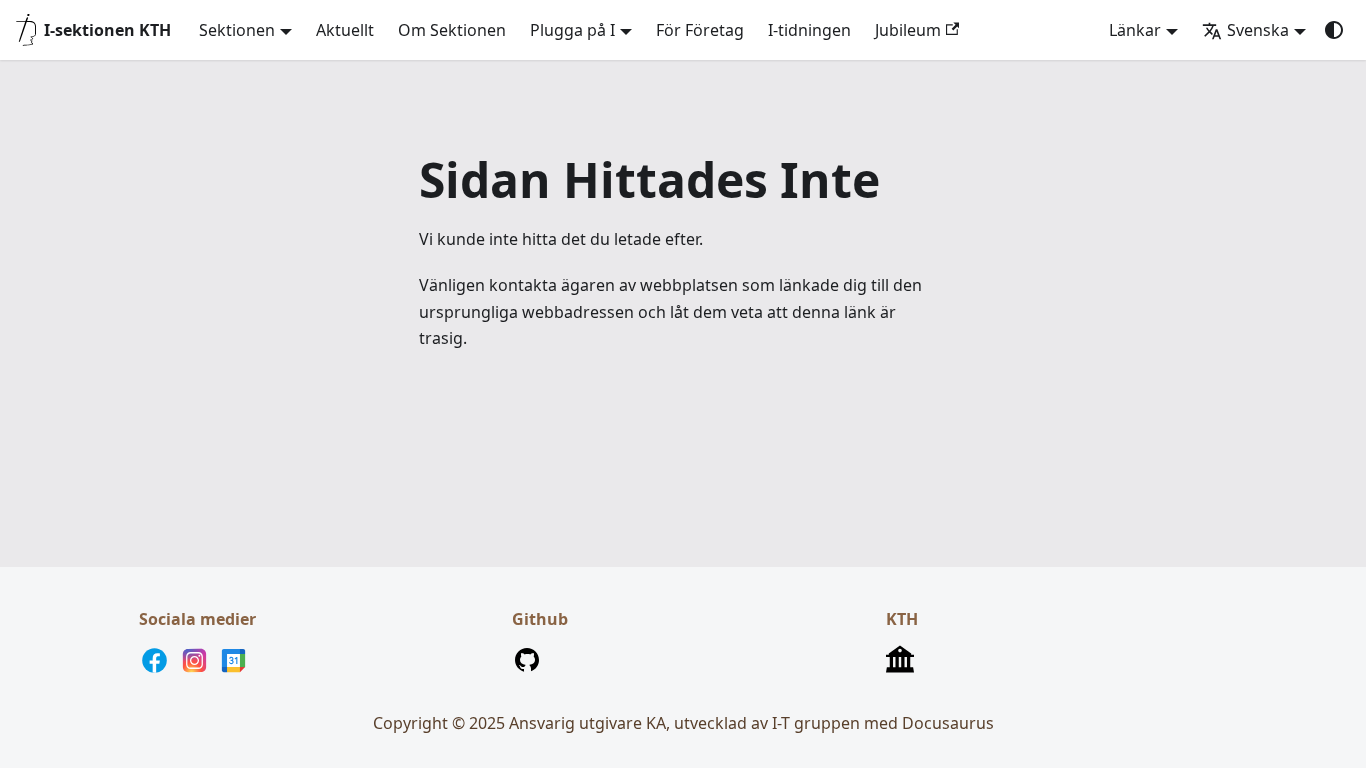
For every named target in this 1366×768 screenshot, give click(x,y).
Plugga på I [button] (572, 30)
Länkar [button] (1135, 30)
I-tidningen (809, 30)
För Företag (700, 30)
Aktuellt (345, 30)
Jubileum (908, 30)
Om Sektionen (452, 30)
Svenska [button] (1258, 30)
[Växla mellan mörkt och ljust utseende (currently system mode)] (1334, 30)
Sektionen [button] (237, 30)
